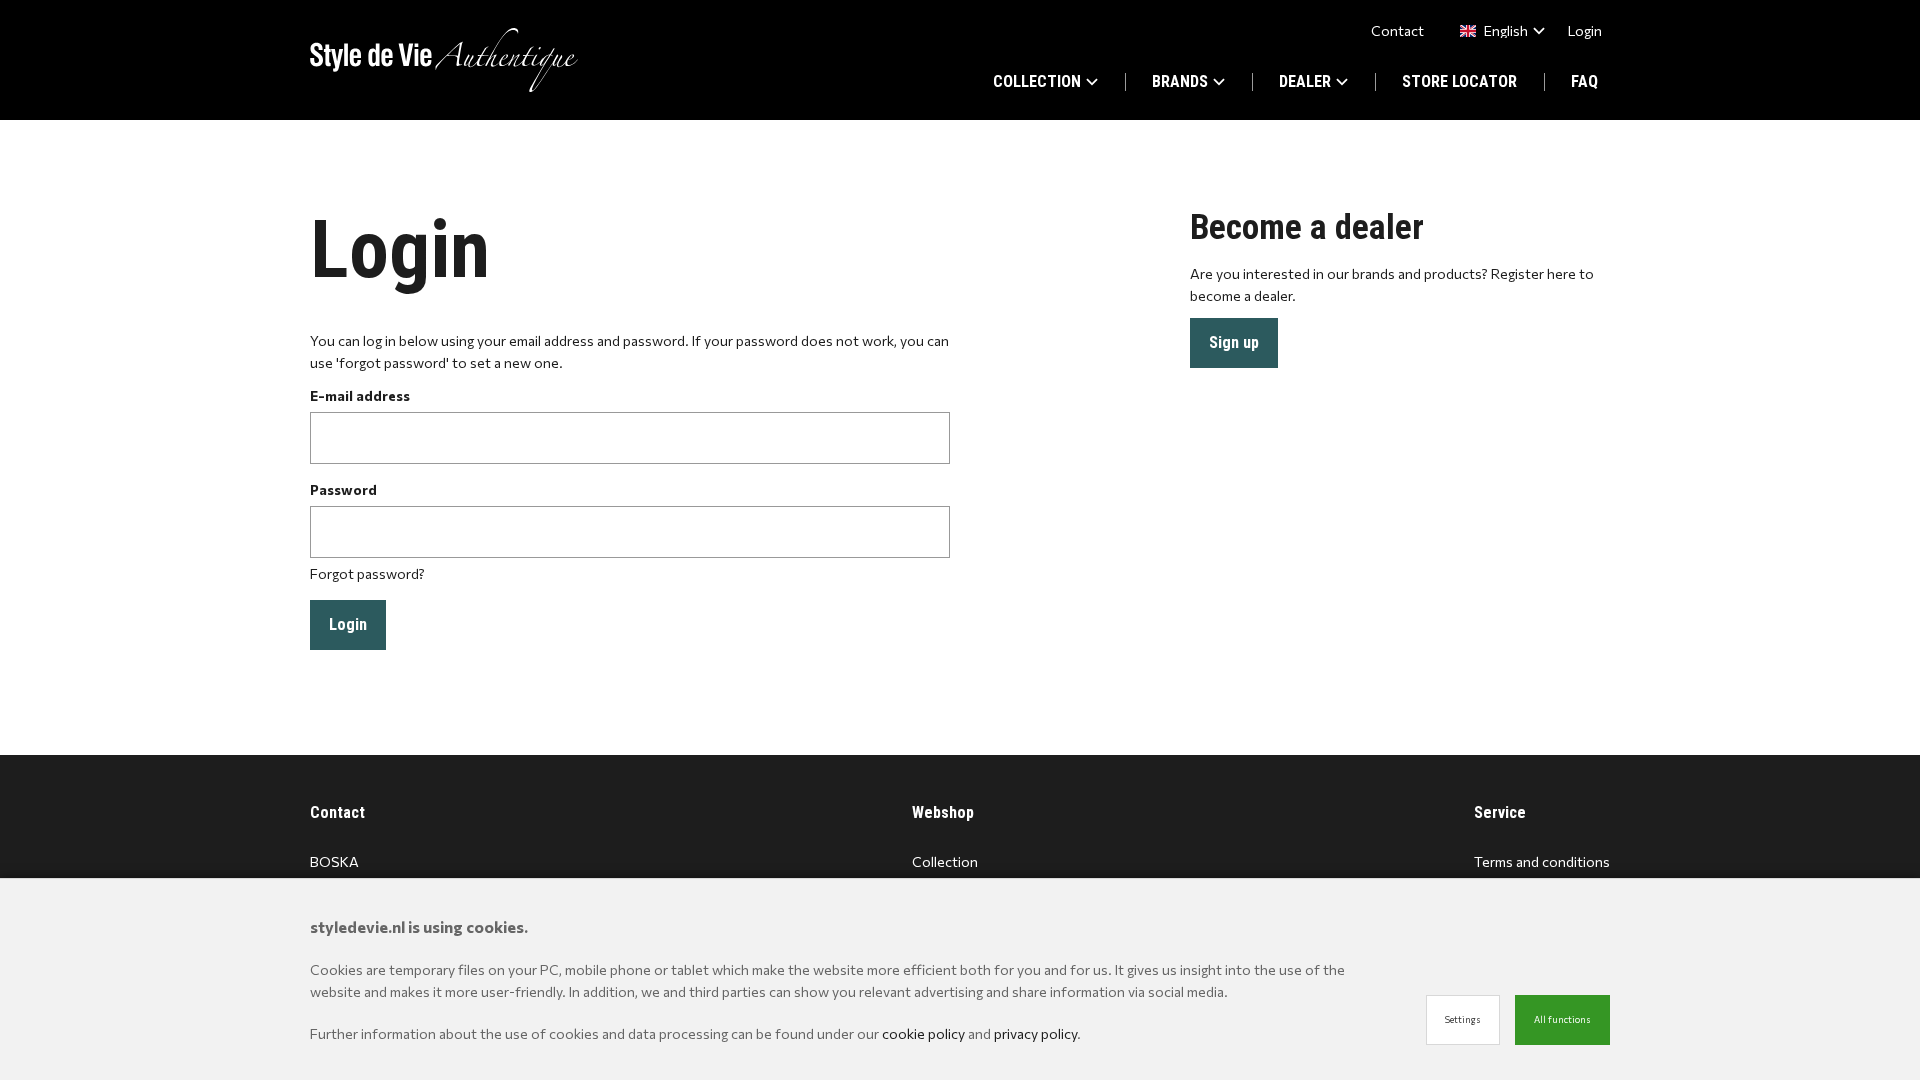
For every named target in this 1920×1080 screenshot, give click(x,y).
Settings (1463, 1019)
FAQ (1584, 81)
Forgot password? (367, 573)
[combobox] (1498, 30)
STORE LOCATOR (1459, 81)
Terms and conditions (1542, 861)
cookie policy (923, 1033)
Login (1585, 30)
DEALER (1305, 81)
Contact (1397, 30)
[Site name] (444, 60)
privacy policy (1035, 1033)
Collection (945, 861)
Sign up (1234, 342)
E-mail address (360, 395)
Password (343, 489)
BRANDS (1180, 81)
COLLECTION (1037, 81)
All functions (1562, 1019)
